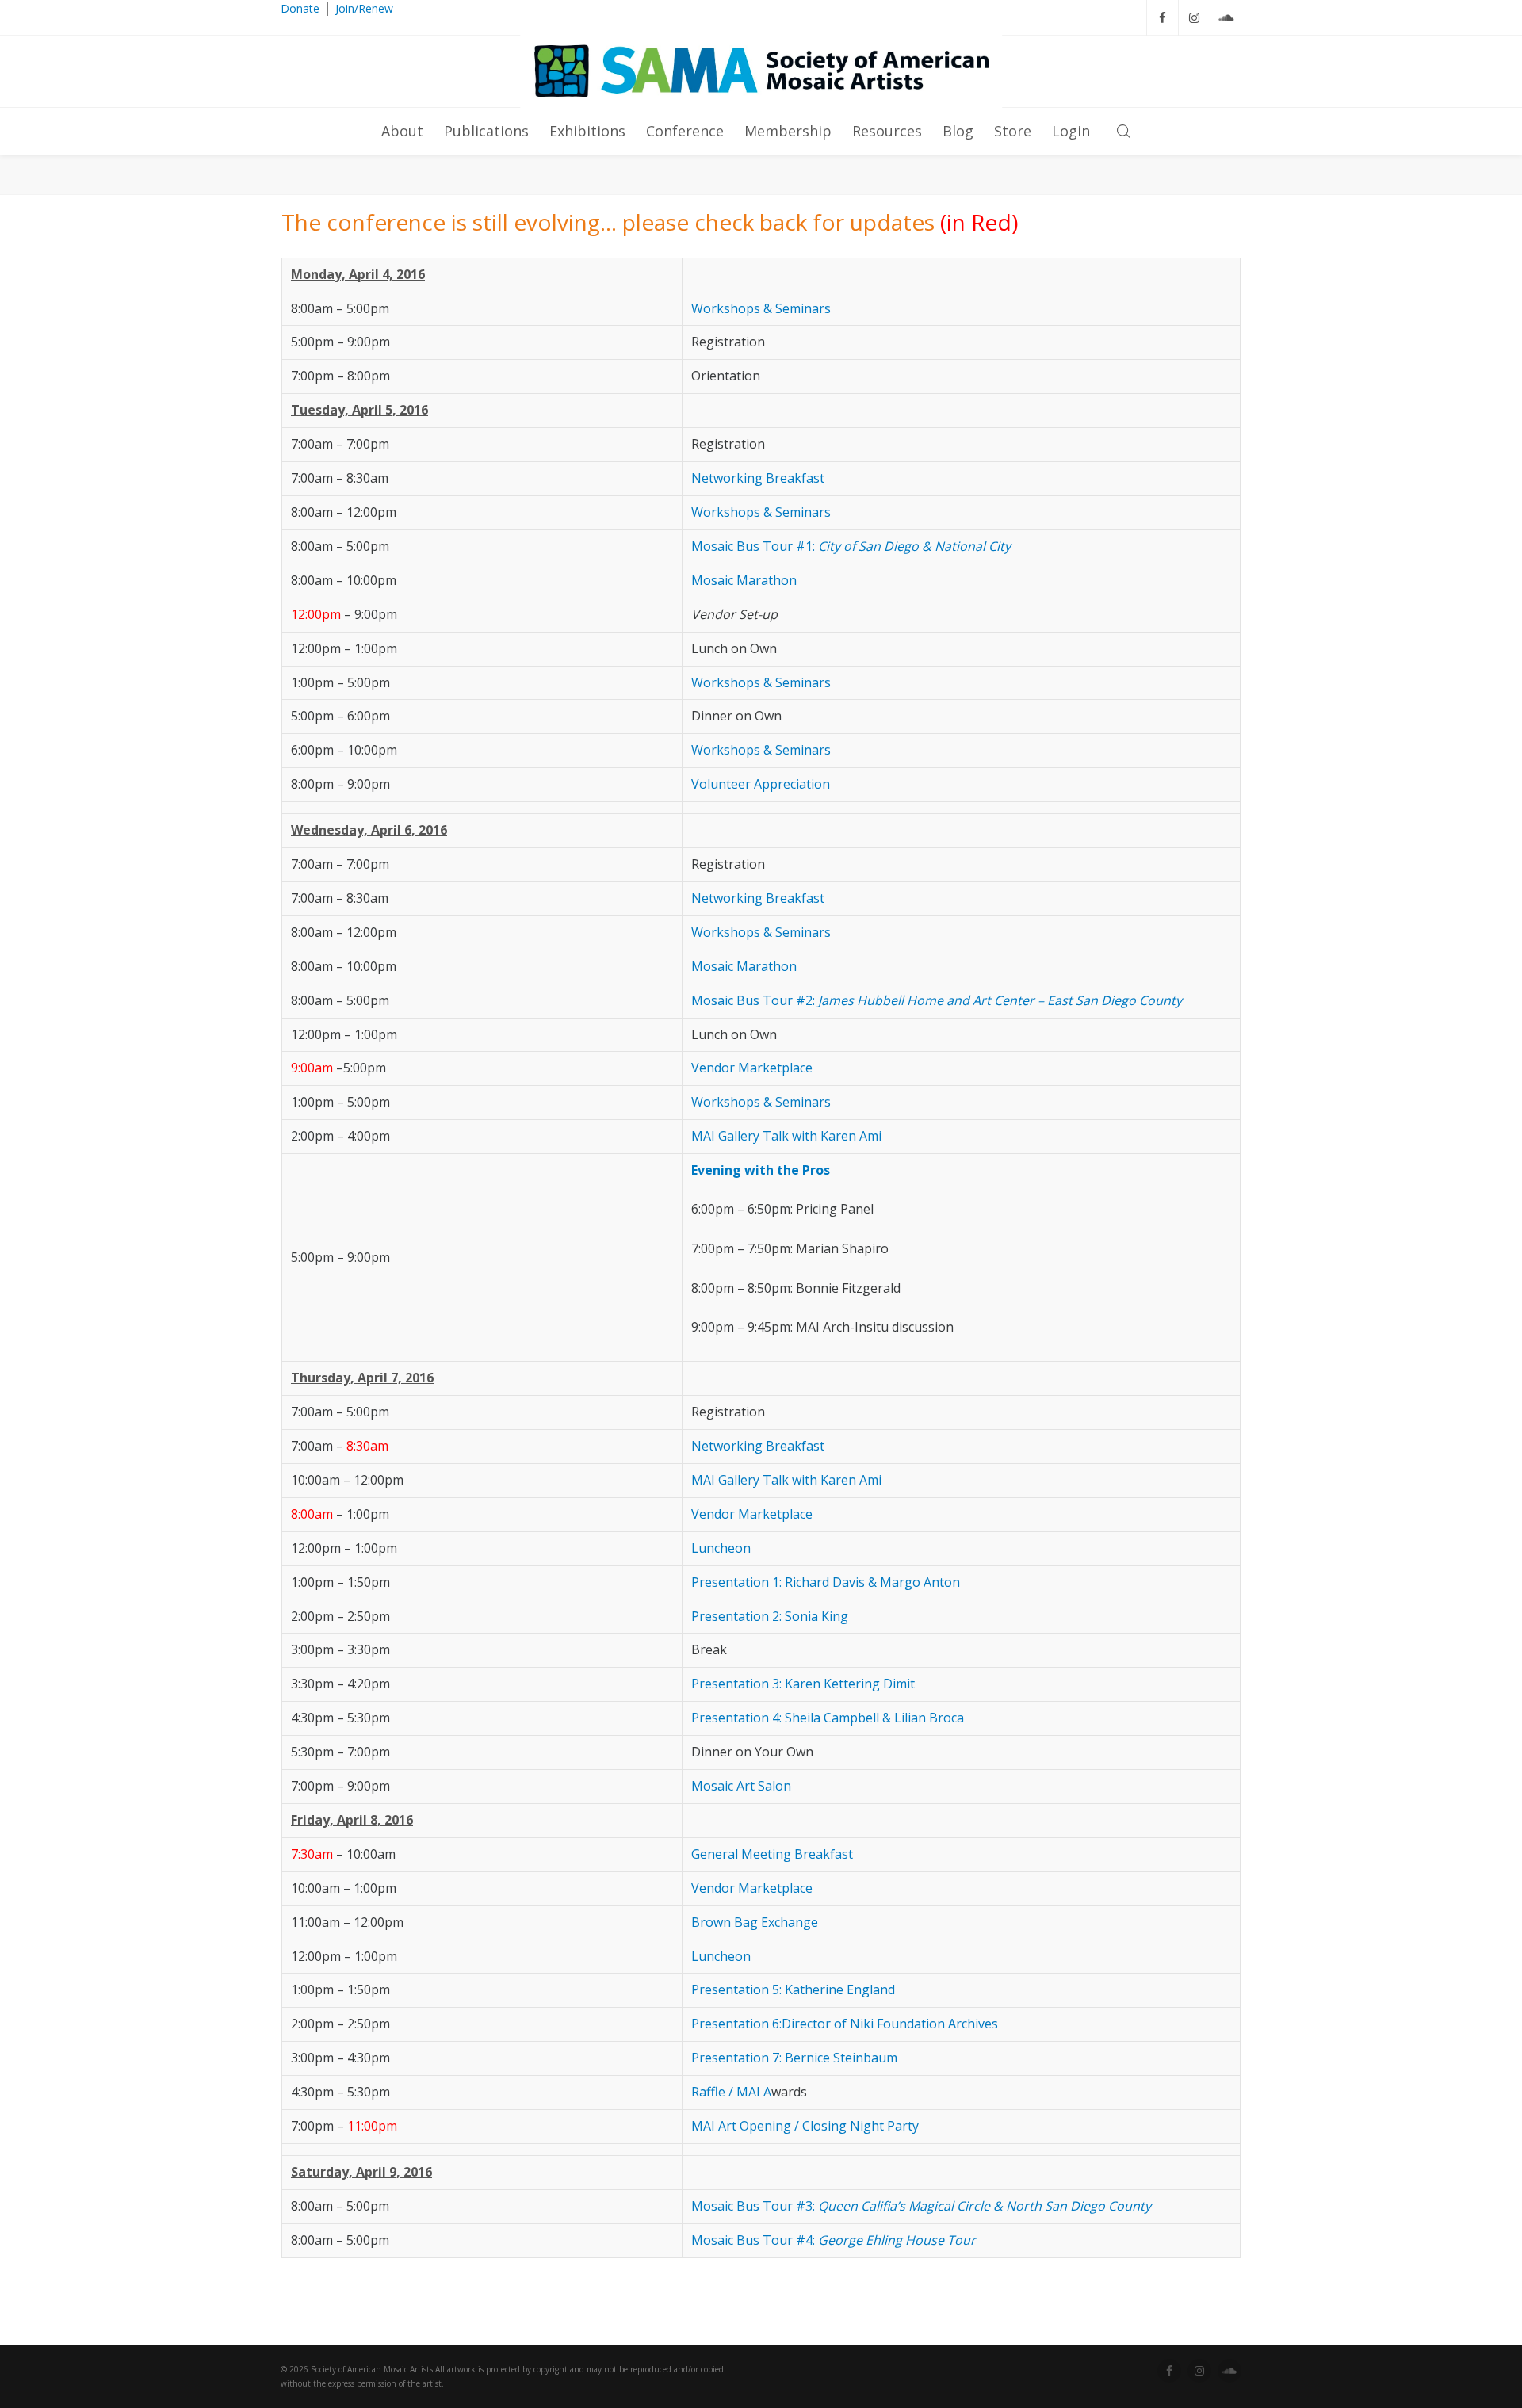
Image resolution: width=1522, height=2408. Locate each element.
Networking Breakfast (758, 478)
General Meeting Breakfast (772, 1854)
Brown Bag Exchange (755, 1922)
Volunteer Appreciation (761, 784)
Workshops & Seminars (761, 308)
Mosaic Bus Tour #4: (834, 2240)
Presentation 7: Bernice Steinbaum (794, 2058)
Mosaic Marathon (744, 580)
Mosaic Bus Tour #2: (937, 1000)
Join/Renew (364, 8)
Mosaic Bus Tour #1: (851, 546)
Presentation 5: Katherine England (793, 1989)
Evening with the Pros (761, 1170)
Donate (300, 8)
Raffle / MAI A (731, 2092)
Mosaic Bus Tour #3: (921, 2206)
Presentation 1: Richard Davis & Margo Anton (826, 1582)
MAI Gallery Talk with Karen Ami (786, 1136)
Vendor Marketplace (752, 1068)
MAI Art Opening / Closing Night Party (805, 2126)
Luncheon (721, 1548)
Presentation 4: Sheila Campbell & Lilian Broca (828, 1718)
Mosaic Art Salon (741, 1786)
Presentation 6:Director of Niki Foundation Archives (845, 2024)
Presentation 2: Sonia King (770, 1616)
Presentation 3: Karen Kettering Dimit (803, 1684)
